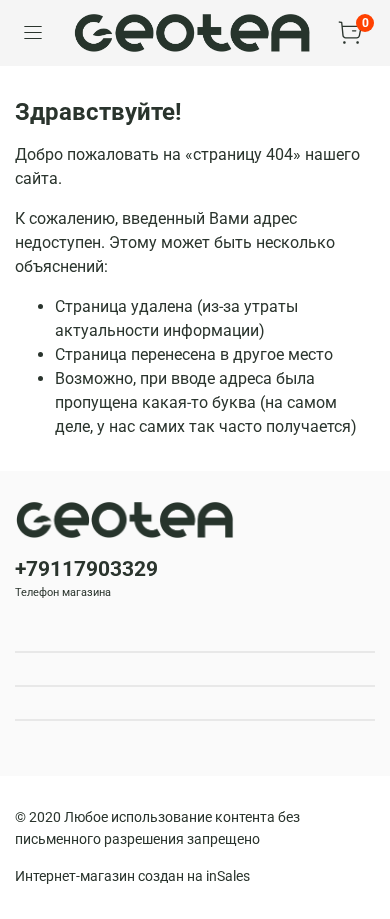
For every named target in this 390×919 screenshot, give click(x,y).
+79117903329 (86, 569)
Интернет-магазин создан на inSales (132, 876)
